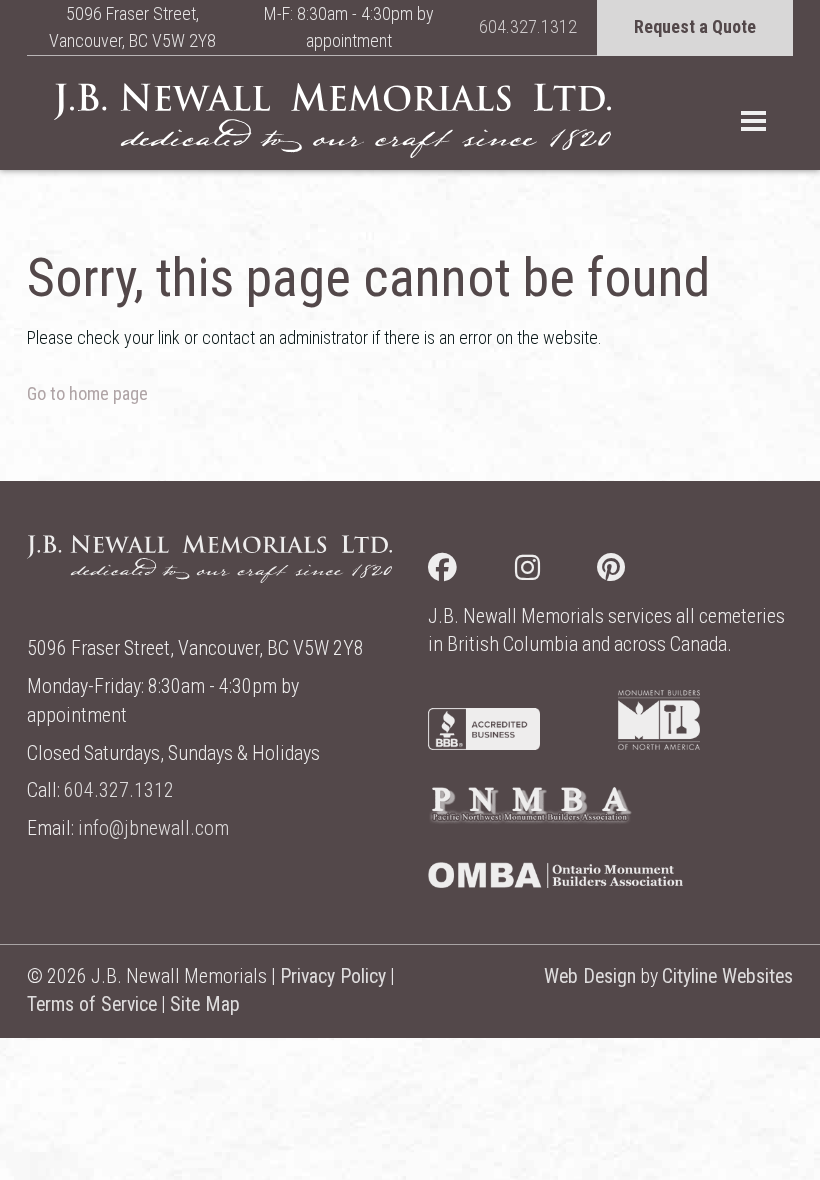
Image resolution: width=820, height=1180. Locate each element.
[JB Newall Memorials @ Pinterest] (640, 571)
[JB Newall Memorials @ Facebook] (471, 571)
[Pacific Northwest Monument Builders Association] (530, 818)
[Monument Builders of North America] (659, 743)
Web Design (590, 976)
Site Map (205, 1004)
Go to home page (87, 393)
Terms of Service (92, 1004)
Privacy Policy (333, 976)
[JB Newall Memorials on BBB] (484, 743)
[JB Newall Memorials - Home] (332, 120)
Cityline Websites (727, 976)
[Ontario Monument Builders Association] (555, 881)
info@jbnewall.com (153, 828)
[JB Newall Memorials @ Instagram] (556, 571)
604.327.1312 (528, 26)
